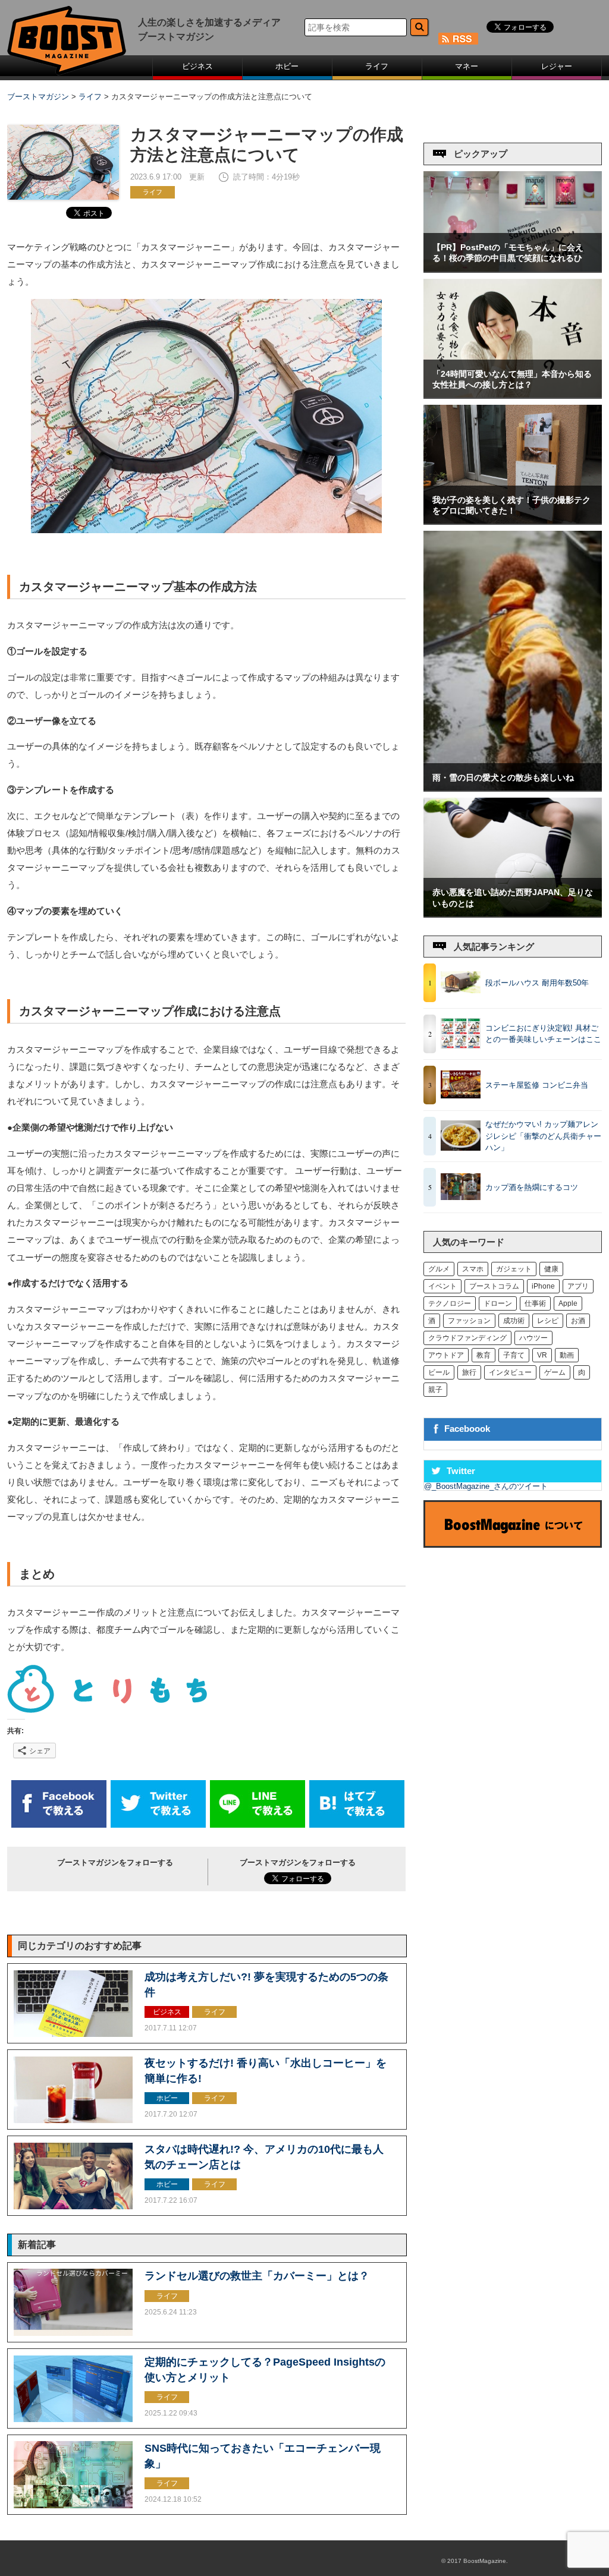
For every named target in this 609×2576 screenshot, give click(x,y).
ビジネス (197, 66)
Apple (568, 1303)
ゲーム (555, 1372)
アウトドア (446, 1355)
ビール (439, 1372)
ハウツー (533, 1338)
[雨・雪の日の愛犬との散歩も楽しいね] (513, 788)
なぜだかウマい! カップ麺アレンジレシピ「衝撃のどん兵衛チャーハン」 (543, 1136)
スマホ (473, 1269)
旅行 (469, 1372)
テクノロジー (450, 1303)
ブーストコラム (494, 1286)
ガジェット (514, 1269)
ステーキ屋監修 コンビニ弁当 (537, 1085)
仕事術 (535, 1303)
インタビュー (510, 1372)
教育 (484, 1355)
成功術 (514, 1321)
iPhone (543, 1286)
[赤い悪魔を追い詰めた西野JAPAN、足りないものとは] (513, 914)
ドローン (498, 1303)
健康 (551, 1269)
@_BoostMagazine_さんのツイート (486, 1486)
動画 (567, 1355)
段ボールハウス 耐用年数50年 (537, 983)
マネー (467, 66)
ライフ (377, 66)
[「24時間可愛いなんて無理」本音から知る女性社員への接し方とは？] (513, 395)
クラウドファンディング (467, 1338)
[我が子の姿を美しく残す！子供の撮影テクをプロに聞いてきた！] (513, 521)
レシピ (548, 1321)
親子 (435, 1390)
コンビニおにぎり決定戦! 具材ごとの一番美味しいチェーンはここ (543, 1034)
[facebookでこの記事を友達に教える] (59, 1825)
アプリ (578, 1286)
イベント (442, 1286)
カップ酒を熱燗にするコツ (532, 1187)
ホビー (287, 66)
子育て (514, 1355)
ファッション (469, 1321)
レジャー (557, 66)
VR (542, 1355)
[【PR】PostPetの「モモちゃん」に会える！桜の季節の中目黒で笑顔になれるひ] (513, 269)
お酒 (578, 1321)
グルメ (439, 1269)
